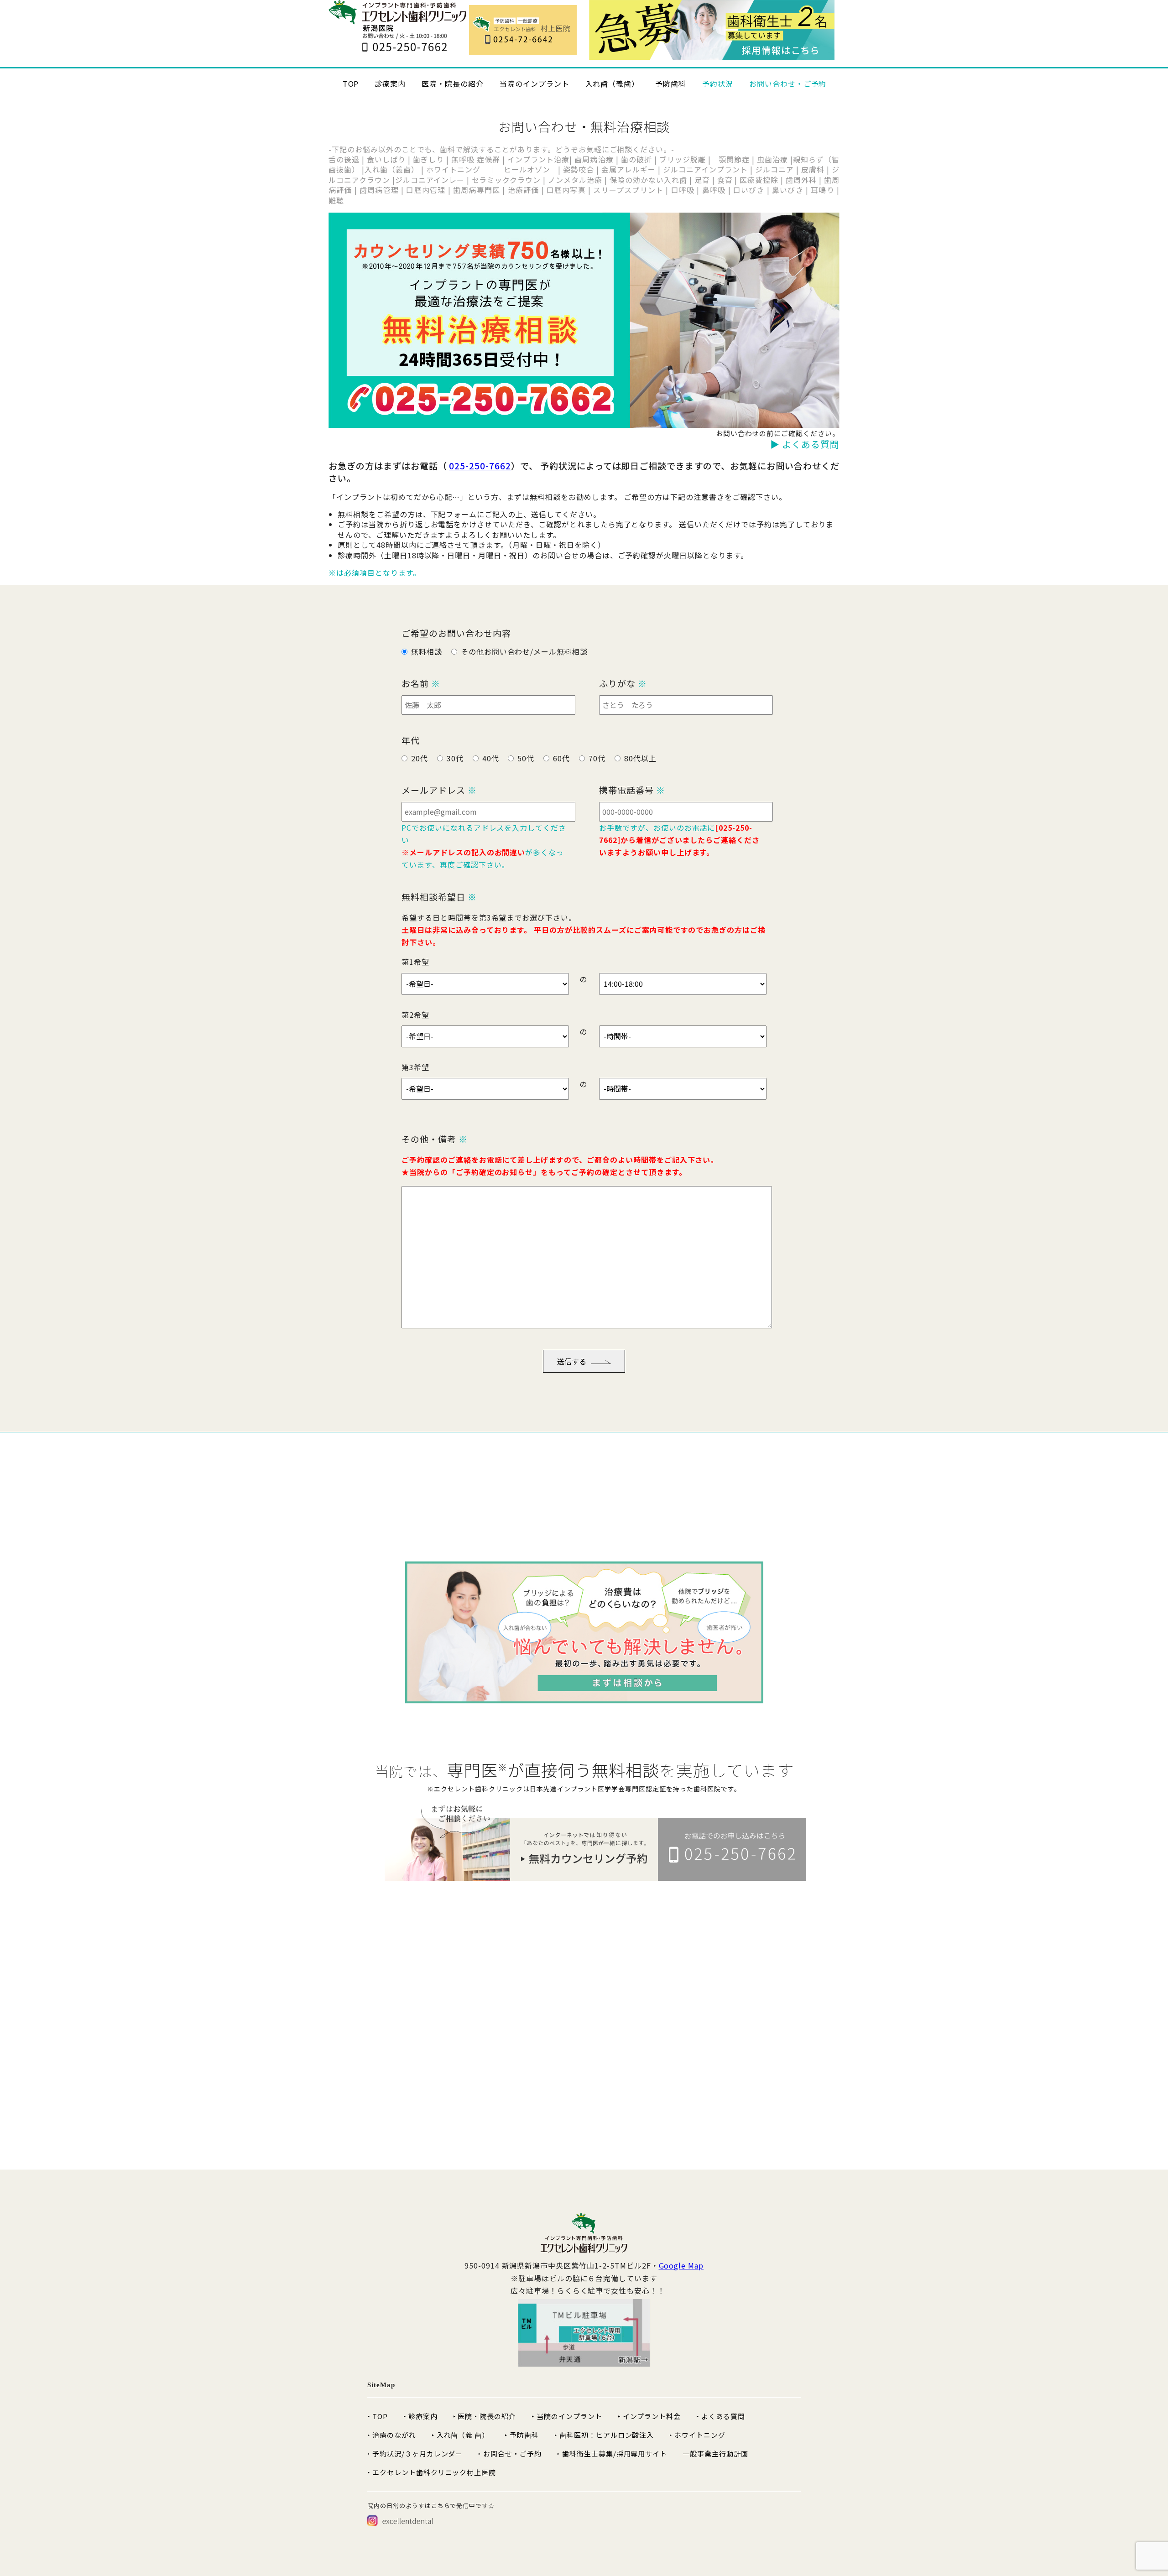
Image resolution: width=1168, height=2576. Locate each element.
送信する (572, 1361)
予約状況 (718, 83)
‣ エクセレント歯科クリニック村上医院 (432, 2472)
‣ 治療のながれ (392, 2435)
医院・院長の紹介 (453, 83)
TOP (351, 83)
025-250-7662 (480, 466)
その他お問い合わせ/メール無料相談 (524, 651)
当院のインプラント (534, 83)
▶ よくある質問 (805, 444)
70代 (597, 758)
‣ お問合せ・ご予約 (510, 2454)
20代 (420, 758)
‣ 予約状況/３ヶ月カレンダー (415, 2454)
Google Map (681, 2265)
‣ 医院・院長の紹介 (485, 2416)
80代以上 (640, 758)
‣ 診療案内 (420, 2416)
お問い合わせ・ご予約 (788, 83)
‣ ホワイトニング (697, 2435)
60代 (561, 758)
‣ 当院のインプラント (567, 2416)
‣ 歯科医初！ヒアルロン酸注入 (604, 2435)
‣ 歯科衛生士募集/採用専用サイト (612, 2454)
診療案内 (390, 83)
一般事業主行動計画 (715, 2454)
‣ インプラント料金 (649, 2416)
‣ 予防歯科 (522, 2435)
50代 (526, 758)
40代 (491, 758)
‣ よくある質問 (721, 2416)
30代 (455, 758)
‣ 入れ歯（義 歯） (461, 2435)
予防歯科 (671, 83)
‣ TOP (378, 2416)
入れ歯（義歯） (613, 83)
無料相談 (427, 651)
